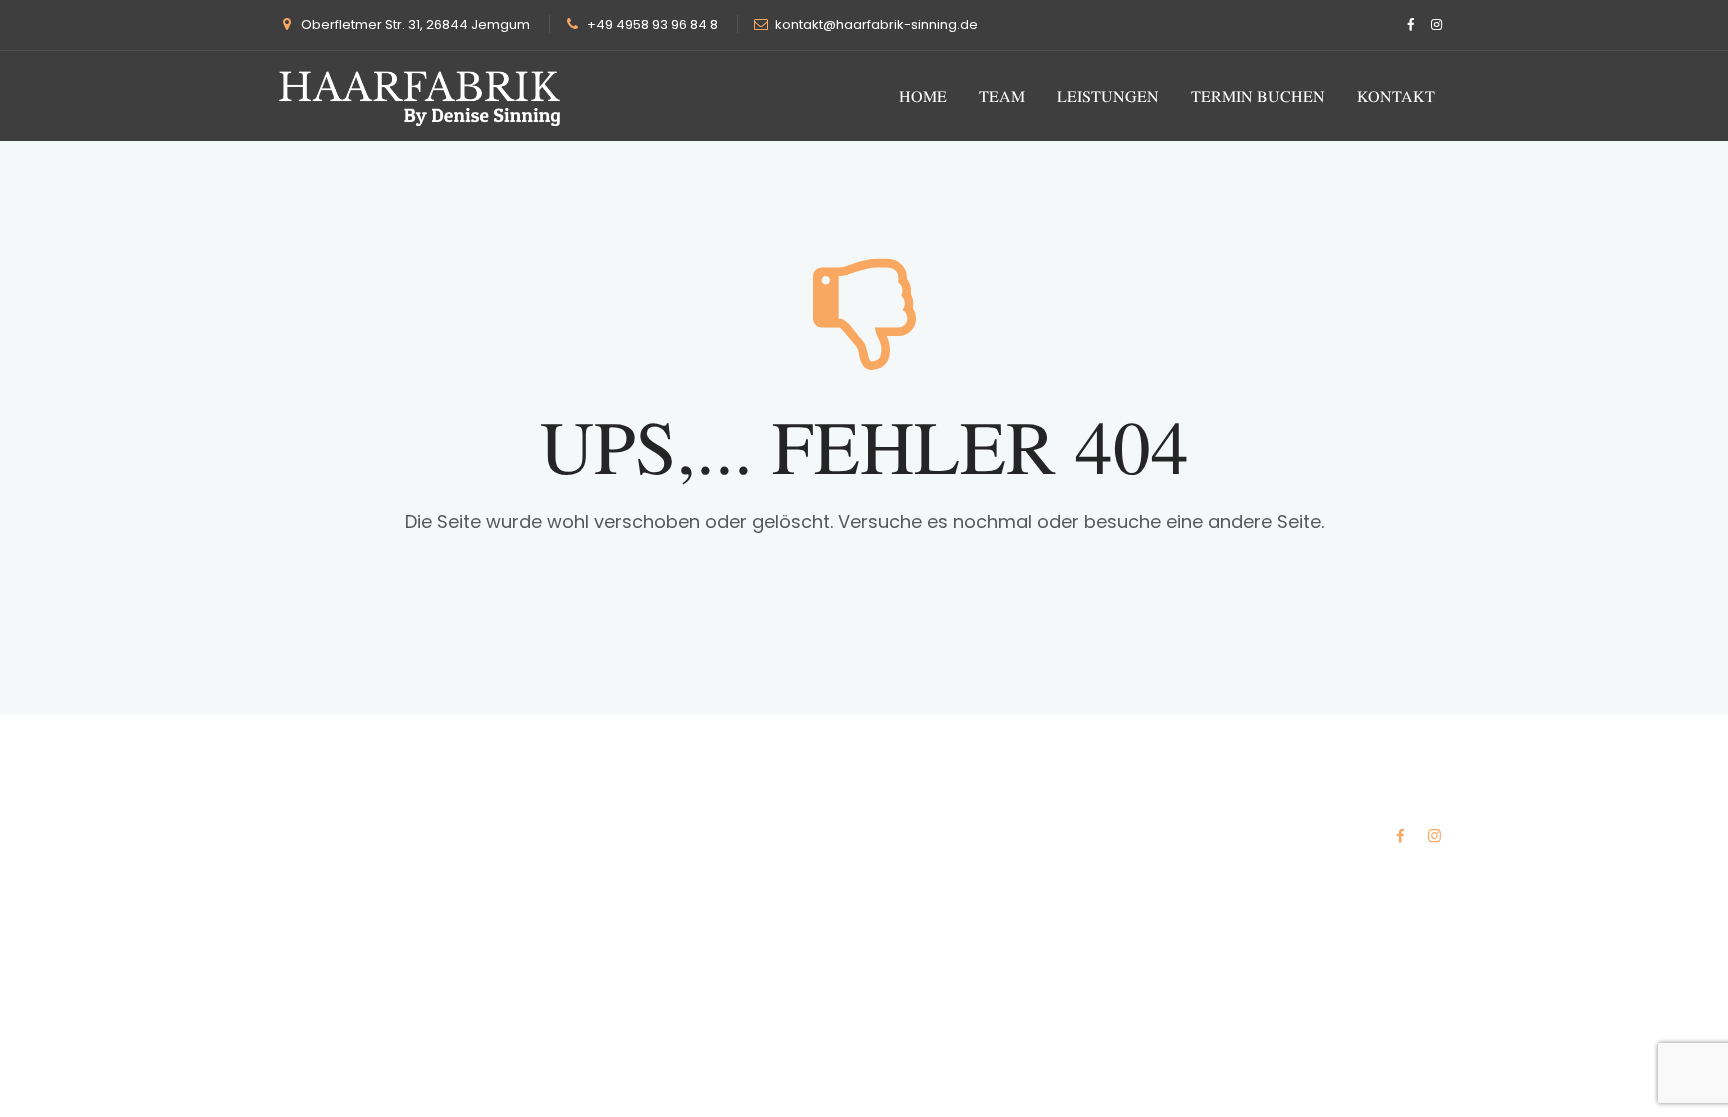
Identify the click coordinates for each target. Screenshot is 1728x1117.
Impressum (1409, 808)
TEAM (1002, 96)
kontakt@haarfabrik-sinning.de (876, 24)
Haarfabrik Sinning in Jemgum (510, 808)
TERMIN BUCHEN (1258, 96)
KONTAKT (1396, 96)
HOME (923, 96)
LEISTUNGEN (1108, 96)
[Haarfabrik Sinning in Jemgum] (419, 96)
